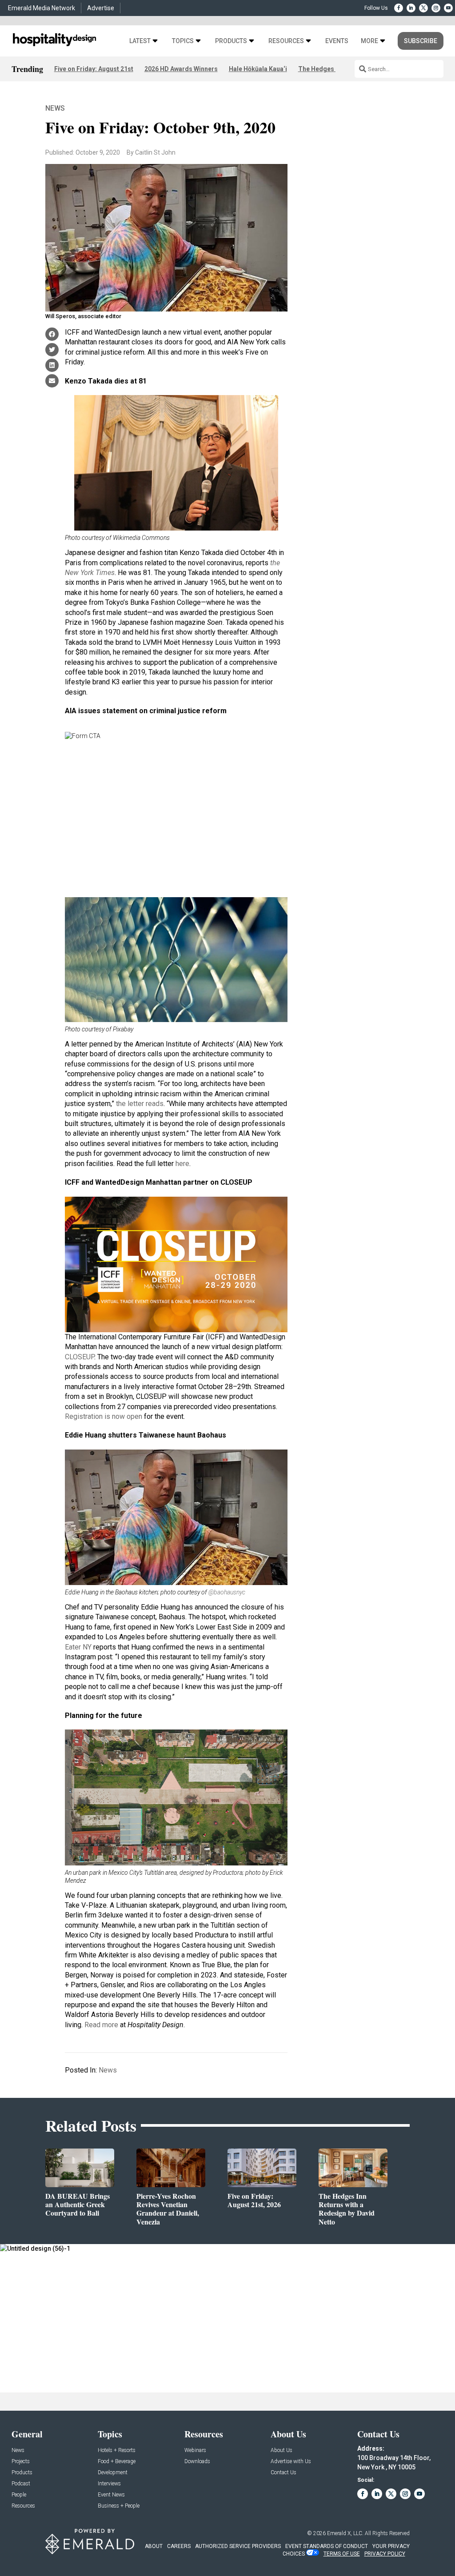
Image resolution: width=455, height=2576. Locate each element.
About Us (281, 2450)
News (55, 108)
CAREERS (179, 2546)
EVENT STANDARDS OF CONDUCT (327, 2546)
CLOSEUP (80, 1357)
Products (231, 41)
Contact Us (283, 2473)
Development (113, 2473)
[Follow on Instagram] (436, 8)
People (19, 2495)
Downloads (197, 2462)
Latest (140, 41)
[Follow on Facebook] (399, 8)
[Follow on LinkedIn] (411, 8)
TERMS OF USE (342, 2554)
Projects (21, 2462)
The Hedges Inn (321, 69)
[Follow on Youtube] (448, 8)
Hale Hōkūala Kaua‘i (258, 69)
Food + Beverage (117, 2462)
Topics (183, 41)
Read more (101, 2025)
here (182, 1164)
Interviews (109, 2484)
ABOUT (154, 2546)
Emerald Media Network (42, 8)
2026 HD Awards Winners (181, 69)
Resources (286, 41)
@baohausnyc (227, 1592)
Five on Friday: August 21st (94, 69)
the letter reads (140, 1104)
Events (337, 41)
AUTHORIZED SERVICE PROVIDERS (238, 2546)
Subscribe (421, 41)
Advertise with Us (291, 2462)
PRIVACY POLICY (385, 2554)
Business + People (119, 2506)
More (369, 41)
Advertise (101, 8)
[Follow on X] (423, 8)
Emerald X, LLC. (345, 2533)
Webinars (195, 2450)
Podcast (21, 2484)
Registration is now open (104, 1416)
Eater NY (78, 1647)
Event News (111, 2495)
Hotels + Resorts (117, 2450)
